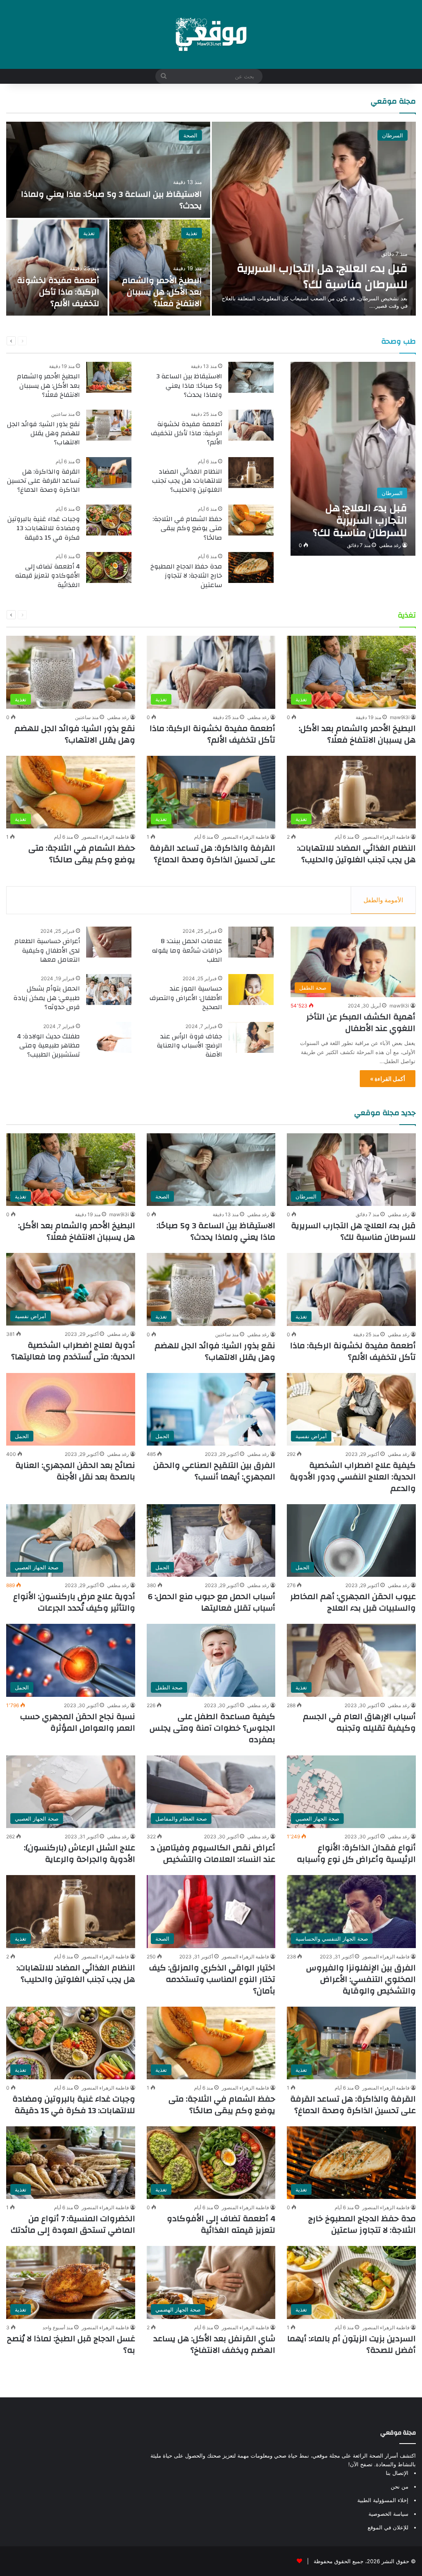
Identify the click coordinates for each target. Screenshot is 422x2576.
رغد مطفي (390, 545)
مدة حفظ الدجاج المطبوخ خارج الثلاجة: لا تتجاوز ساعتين (186, 576)
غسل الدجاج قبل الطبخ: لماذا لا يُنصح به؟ (71, 2344)
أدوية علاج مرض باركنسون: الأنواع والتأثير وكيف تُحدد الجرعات (74, 1602)
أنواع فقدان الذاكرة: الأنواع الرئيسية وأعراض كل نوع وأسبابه (356, 1853)
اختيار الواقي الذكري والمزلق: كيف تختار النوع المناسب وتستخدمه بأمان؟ (212, 1979)
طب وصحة (399, 341)
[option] (211, 219)
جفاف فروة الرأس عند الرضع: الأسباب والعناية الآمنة (189, 1046)
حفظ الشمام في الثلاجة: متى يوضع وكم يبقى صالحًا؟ (187, 528)
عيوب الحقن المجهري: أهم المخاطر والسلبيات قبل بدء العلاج (353, 1602)
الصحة (190, 135)
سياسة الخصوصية (388, 2514)
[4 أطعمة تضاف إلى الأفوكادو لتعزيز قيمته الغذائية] (109, 567)
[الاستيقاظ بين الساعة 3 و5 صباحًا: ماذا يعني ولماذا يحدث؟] (108, 170)
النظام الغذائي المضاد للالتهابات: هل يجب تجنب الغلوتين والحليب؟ (187, 481)
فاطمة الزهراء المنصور (386, 837)
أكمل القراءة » (388, 1079)
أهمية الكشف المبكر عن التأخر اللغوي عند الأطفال (361, 1023)
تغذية (192, 233)
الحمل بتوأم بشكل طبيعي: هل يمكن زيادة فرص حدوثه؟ (47, 998)
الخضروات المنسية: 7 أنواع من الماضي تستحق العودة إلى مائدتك (73, 2224)
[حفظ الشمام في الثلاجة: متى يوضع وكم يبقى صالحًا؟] (251, 520)
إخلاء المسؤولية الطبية (383, 2500)
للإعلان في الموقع (388, 2527)
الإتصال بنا (397, 2473)
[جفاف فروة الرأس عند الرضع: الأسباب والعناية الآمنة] (251, 1037)
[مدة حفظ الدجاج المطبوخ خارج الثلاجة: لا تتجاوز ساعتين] (251, 567)
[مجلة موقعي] (211, 34)
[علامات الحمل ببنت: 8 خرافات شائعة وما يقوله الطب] (251, 942)
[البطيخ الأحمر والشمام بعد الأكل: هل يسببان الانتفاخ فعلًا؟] (160, 268)
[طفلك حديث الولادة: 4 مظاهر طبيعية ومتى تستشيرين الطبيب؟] (109, 1037)
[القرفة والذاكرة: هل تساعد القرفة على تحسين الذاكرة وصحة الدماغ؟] (109, 473)
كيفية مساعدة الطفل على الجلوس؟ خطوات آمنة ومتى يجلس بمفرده (212, 1728)
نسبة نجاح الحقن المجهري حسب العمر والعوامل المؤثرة (78, 1722)
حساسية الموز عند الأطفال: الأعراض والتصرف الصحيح (186, 998)
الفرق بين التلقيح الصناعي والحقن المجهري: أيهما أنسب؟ (214, 1471)
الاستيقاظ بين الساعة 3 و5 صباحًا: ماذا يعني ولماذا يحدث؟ (111, 200)
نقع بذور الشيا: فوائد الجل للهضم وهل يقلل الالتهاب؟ (43, 433)
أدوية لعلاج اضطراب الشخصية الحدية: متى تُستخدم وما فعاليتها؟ (73, 1351)
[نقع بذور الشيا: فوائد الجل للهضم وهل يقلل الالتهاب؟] (109, 425)
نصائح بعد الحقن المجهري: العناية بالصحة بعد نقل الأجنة (75, 1471)
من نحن (400, 2486)
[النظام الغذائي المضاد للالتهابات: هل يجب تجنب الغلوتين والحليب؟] (251, 473)
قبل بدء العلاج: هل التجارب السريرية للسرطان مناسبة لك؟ (322, 276)
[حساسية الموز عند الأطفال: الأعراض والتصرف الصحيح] (251, 990)
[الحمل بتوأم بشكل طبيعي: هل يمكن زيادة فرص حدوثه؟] (109, 990)
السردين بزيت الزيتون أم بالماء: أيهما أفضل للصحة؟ (352, 2344)
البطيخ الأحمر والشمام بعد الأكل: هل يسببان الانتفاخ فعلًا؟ (162, 292)
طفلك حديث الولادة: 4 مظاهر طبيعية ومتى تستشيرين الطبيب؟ (48, 1046)
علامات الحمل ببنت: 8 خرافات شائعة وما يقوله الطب (187, 950)
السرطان (393, 135)
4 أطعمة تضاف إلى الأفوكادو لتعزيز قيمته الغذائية (47, 576)
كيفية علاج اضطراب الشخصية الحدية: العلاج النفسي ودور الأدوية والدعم (353, 1477)
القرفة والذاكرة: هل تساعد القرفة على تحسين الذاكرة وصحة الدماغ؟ (43, 481)
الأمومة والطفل (383, 900)
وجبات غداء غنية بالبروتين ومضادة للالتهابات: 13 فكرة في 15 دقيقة (44, 528)
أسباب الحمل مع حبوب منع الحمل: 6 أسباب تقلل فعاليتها (212, 1602)
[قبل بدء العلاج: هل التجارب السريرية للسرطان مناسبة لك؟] (314, 219)
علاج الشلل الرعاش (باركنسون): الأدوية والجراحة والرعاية (80, 1853)
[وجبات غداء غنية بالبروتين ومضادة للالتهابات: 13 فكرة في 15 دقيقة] (109, 520)
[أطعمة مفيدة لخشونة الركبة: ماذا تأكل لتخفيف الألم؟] (57, 268)
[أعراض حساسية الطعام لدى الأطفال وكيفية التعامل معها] (109, 942)
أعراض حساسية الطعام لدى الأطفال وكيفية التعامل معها (47, 950)
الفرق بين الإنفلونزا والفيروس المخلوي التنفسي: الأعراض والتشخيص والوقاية (361, 1979)
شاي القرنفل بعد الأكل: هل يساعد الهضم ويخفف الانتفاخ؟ (214, 2344)
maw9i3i (400, 717)
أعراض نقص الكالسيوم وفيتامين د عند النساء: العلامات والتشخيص (213, 1853)
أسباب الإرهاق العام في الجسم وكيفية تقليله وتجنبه (359, 1722)
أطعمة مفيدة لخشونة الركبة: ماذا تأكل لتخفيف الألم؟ (58, 292)
